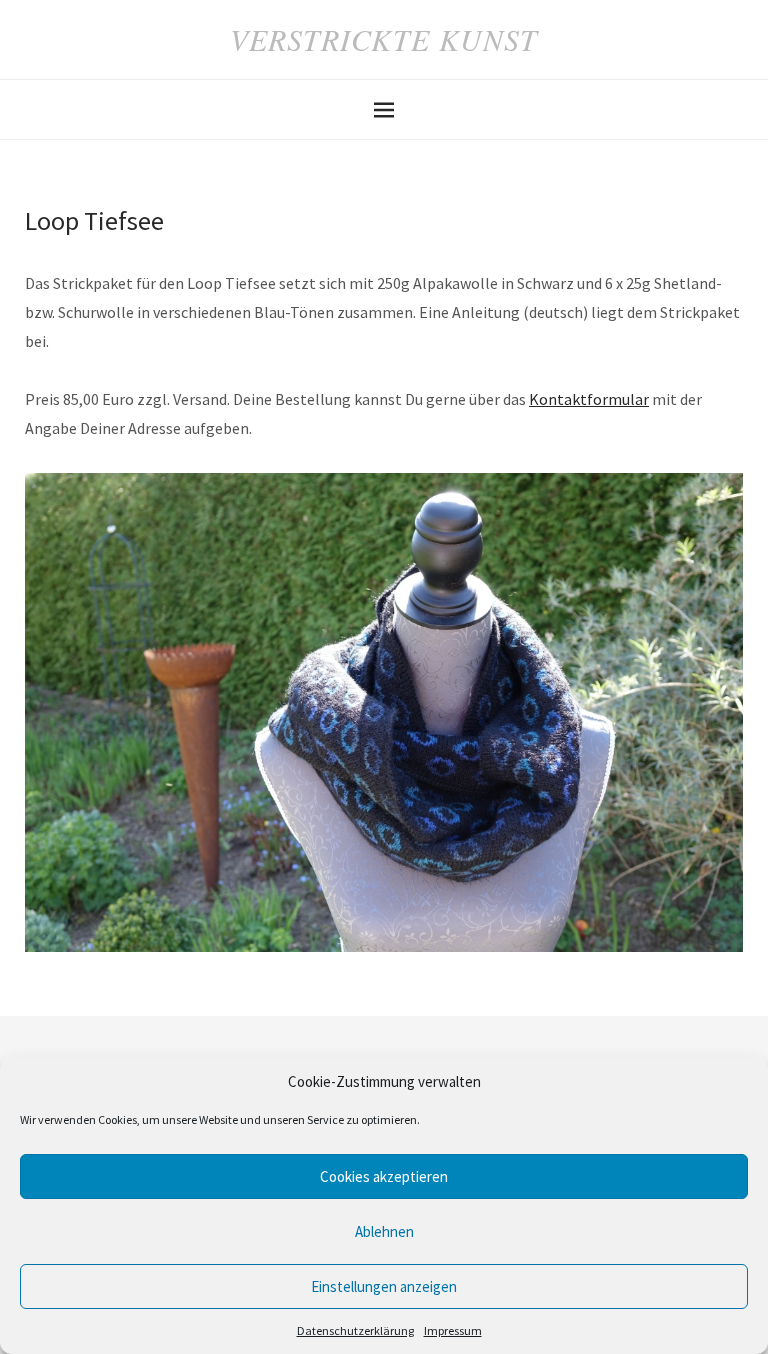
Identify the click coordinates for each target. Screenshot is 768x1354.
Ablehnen (384, 1231)
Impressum (453, 1330)
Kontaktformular (589, 399)
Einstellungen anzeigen (384, 1286)
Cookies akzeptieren (384, 1176)
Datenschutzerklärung (355, 1330)
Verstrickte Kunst (384, 39)
